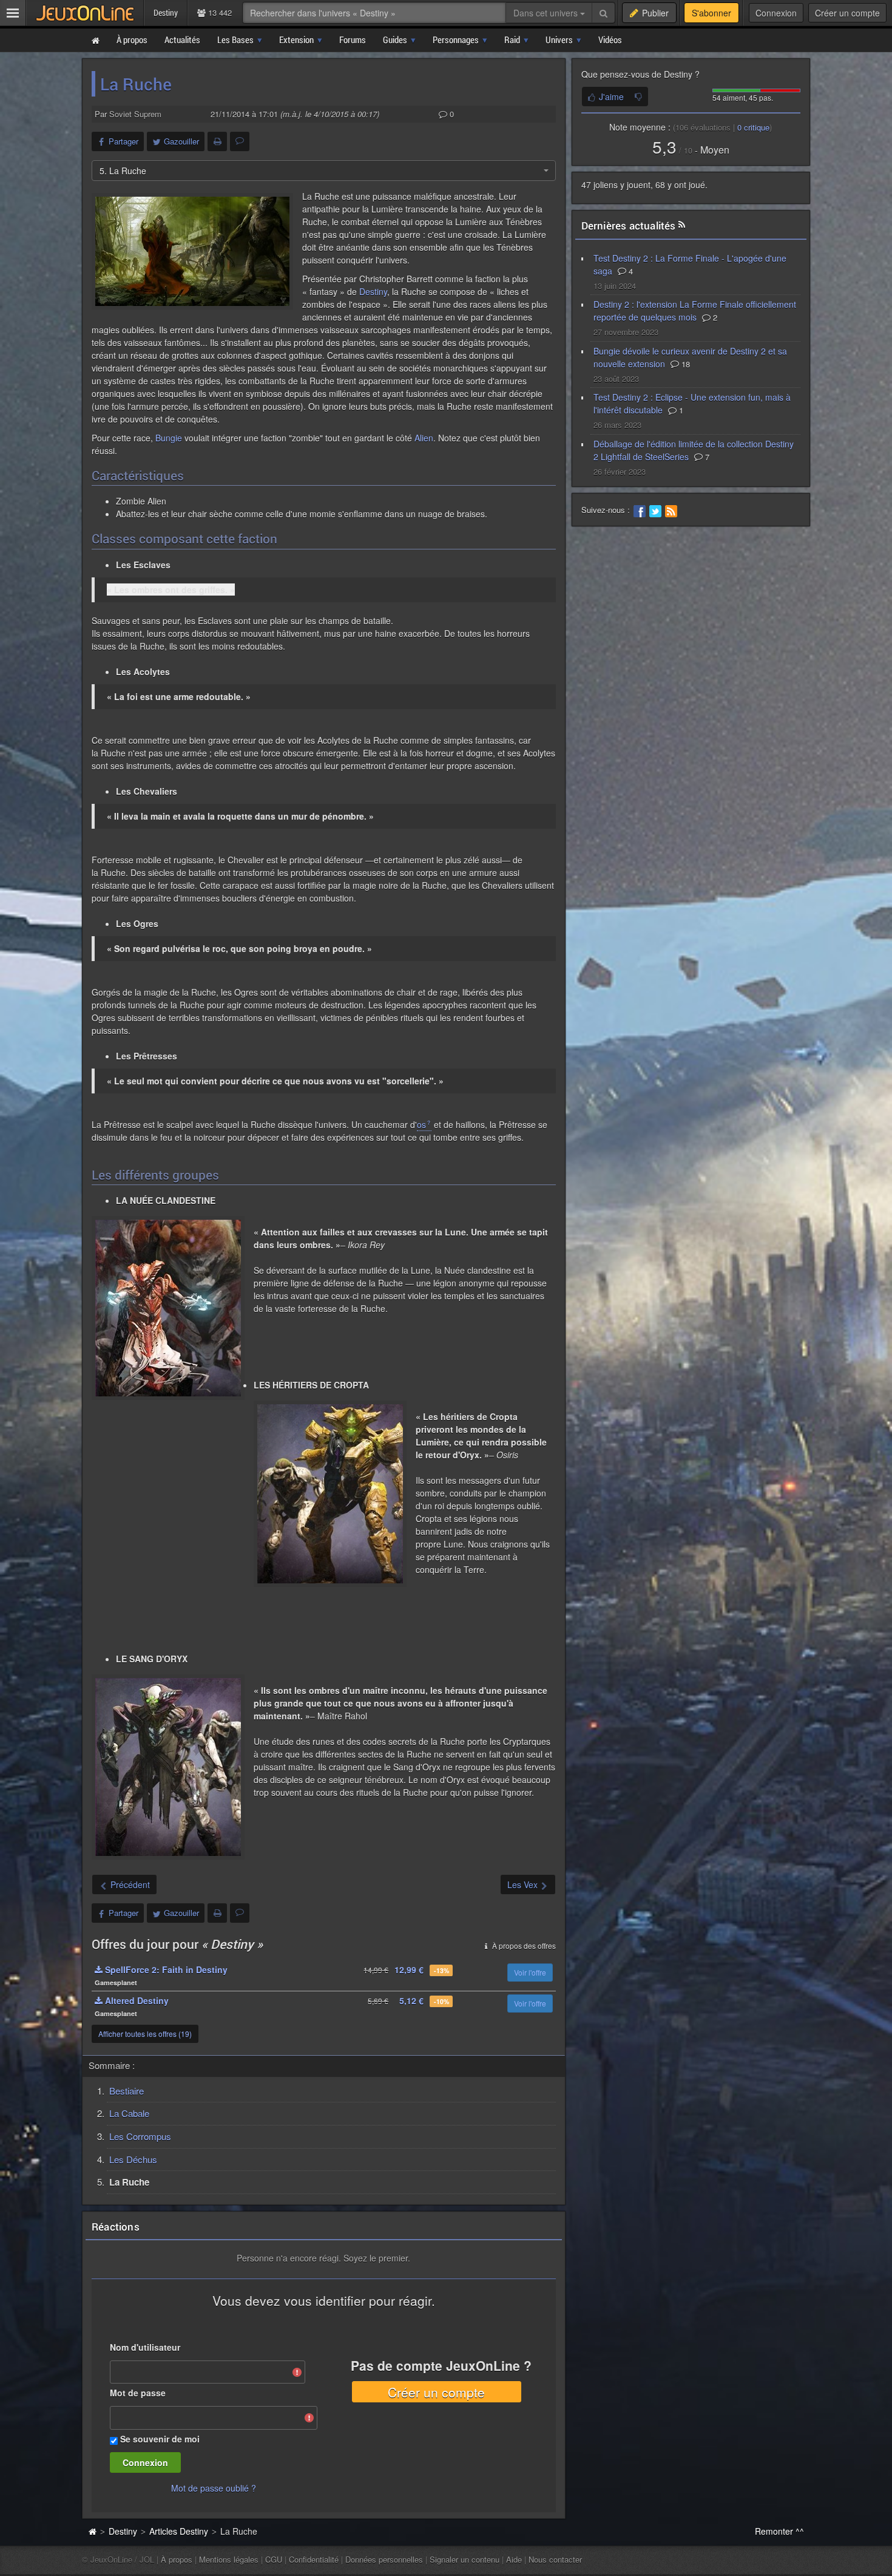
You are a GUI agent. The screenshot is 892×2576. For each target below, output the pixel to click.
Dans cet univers (547, 13)
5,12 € (411, 2000)
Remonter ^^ (779, 2531)
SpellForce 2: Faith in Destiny (165, 1969)
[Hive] (192, 251)
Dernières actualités (629, 226)
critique (753, 127)
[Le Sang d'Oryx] (168, 1767)
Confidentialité (314, 2559)
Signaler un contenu (465, 2559)
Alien (424, 438)
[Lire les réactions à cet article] (240, 141)
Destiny (373, 291)
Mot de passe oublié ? (214, 2488)
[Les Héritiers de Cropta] (330, 1494)
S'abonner (711, 13)
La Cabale (129, 2113)
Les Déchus (133, 2159)
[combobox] (324, 171)
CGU (274, 2559)
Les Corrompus (140, 2136)
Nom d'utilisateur (145, 2347)
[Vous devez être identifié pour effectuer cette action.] (638, 97)
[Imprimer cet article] (217, 141)
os (421, 1124)
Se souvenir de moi (160, 2439)
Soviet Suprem (135, 114)
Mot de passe (138, 2393)
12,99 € (409, 1969)
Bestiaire (127, 2091)
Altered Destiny (136, 2000)
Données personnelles (384, 2559)
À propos (177, 2559)
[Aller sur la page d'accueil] (92, 2531)
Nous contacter (555, 2559)
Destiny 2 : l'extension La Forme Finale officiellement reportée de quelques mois (695, 311)
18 (684, 364)
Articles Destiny (179, 2531)
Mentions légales (229, 2559)
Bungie (169, 438)
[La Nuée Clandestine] (168, 1308)
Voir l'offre (530, 1972)
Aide (514, 2559)
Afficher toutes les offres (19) (145, 2034)
